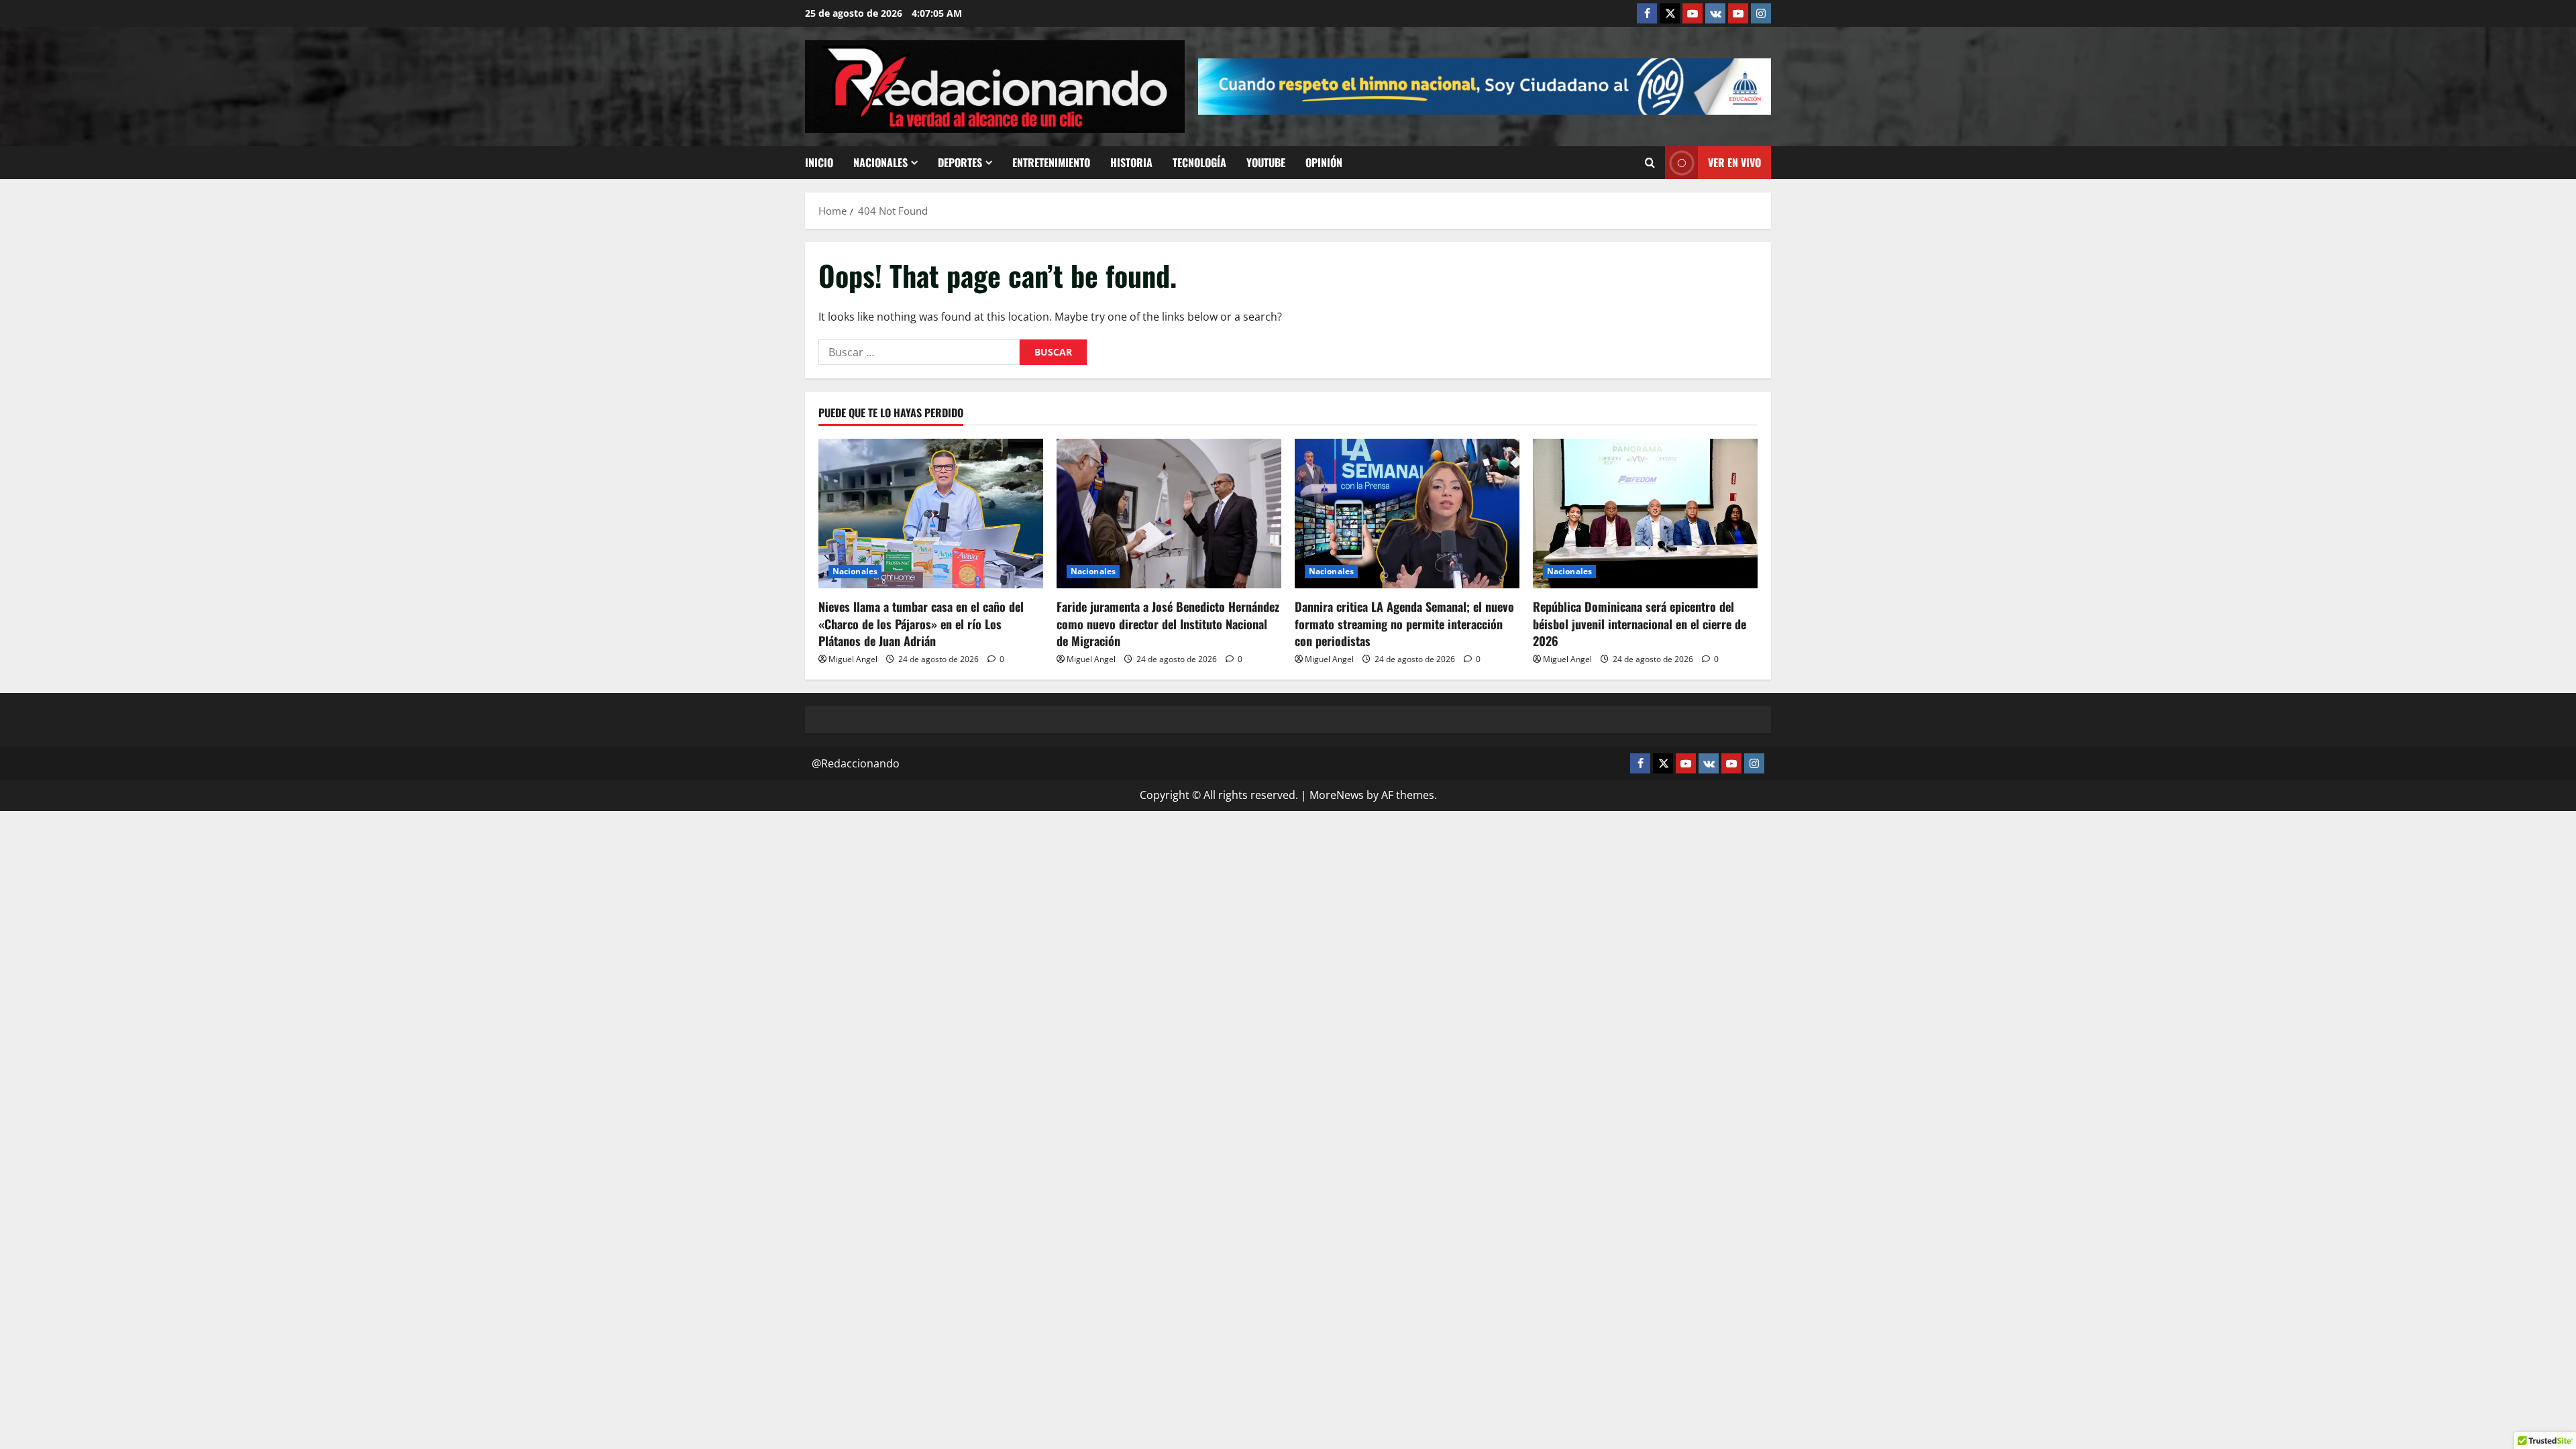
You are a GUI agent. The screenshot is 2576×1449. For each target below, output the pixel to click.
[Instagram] (1761, 13)
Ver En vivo (1734, 162)
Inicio (819, 162)
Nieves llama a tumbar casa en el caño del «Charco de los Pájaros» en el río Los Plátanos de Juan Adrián (921, 623)
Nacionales (880, 162)
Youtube (1266, 162)
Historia (1131, 162)
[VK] (1715, 13)
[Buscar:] (919, 352)
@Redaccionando (856, 763)
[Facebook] (1647, 13)
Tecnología (1199, 162)
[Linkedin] (1693, 13)
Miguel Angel (853, 659)
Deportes (960, 162)
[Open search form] (1650, 163)
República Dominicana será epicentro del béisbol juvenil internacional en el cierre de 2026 (1640, 623)
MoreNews (1337, 795)
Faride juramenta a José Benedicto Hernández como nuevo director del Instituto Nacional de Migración (1168, 623)
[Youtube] (1738, 13)
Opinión (1324, 162)
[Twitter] (1670, 13)
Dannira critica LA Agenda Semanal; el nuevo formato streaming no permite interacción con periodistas (1404, 623)
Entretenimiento (1051, 162)
